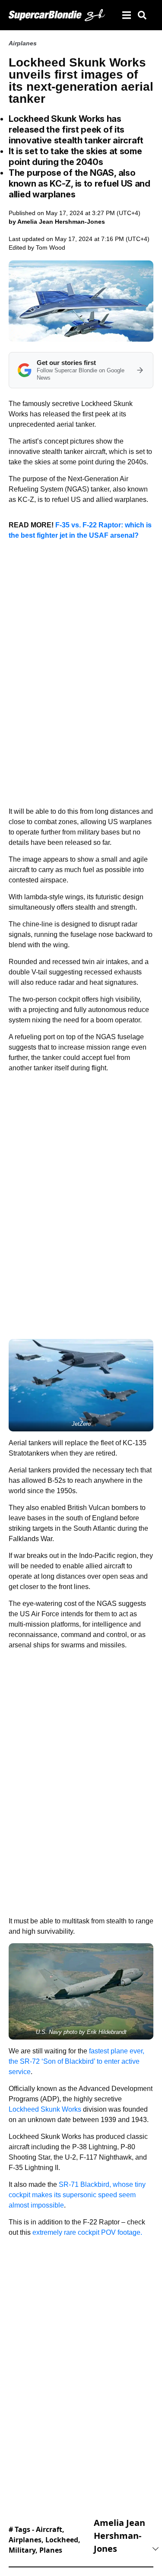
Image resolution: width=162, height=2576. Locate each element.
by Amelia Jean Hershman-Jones (57, 222)
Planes (51, 2550)
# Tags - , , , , (44, 2540)
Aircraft (49, 2529)
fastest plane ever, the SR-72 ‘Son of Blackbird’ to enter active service (76, 2061)
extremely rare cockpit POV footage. (87, 2232)
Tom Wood (51, 247)
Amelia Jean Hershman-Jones (119, 2536)
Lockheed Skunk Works (46, 2109)
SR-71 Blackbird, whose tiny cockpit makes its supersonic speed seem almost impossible (77, 2195)
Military (22, 2550)
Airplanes (23, 43)
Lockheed (62, 2540)
